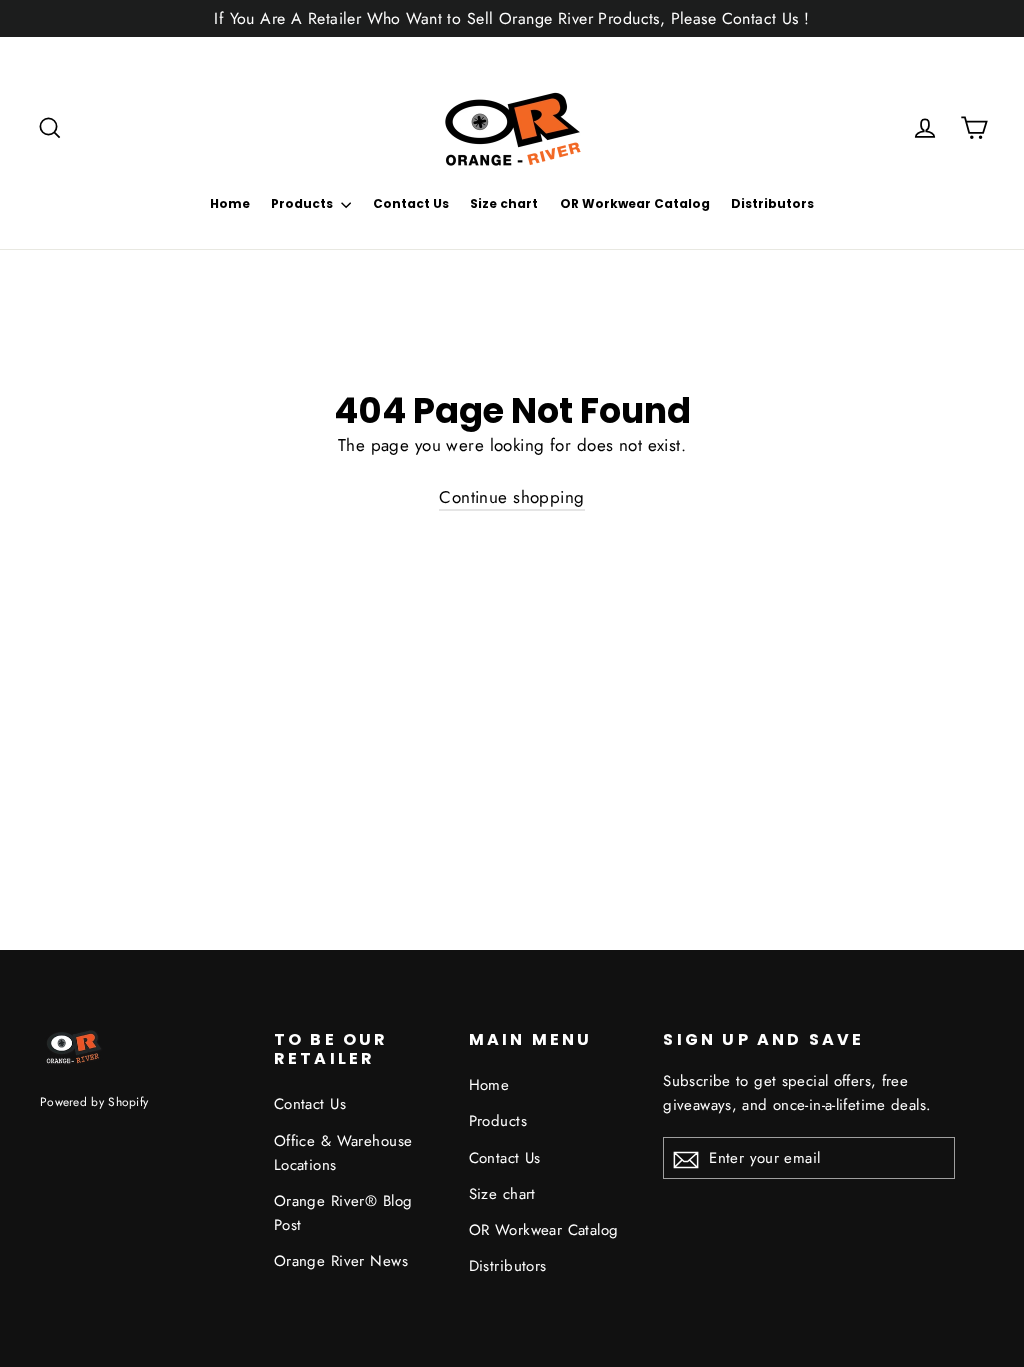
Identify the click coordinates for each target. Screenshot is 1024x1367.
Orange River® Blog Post (343, 1213)
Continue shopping (511, 497)
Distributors (772, 203)
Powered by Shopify (94, 1101)
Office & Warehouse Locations (343, 1153)
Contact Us (411, 203)
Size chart (504, 203)
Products (303, 203)
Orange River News (341, 1261)
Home (230, 203)
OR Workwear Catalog (635, 203)
